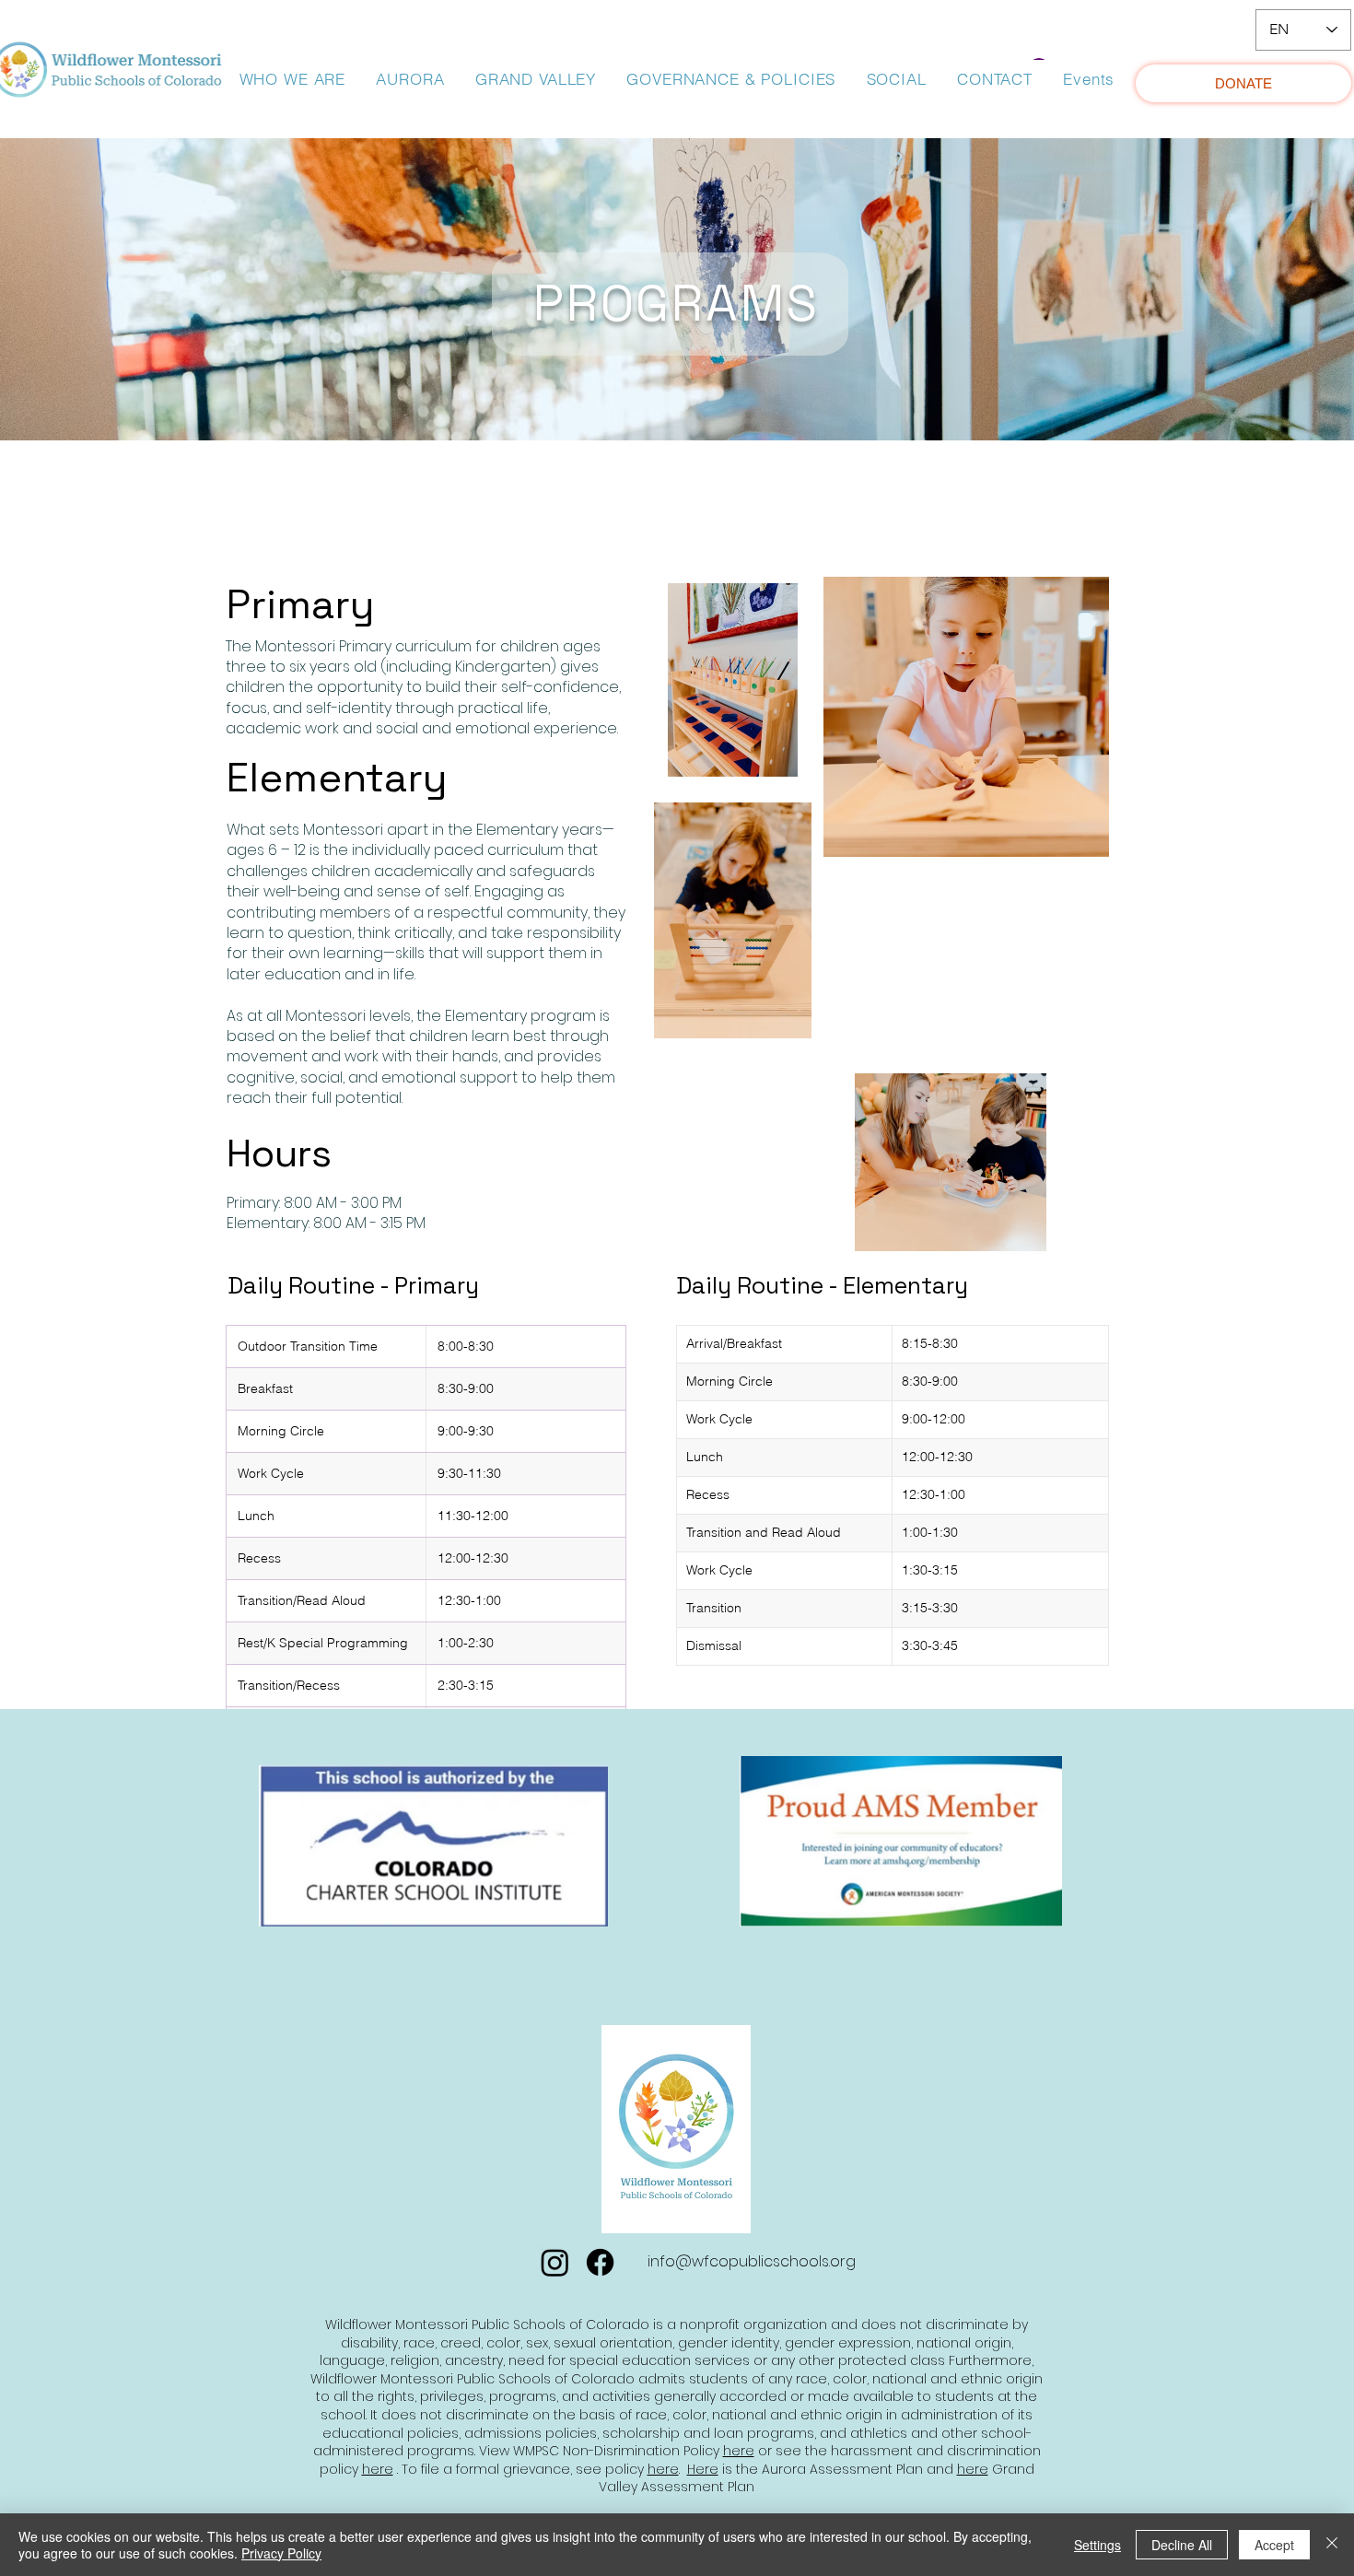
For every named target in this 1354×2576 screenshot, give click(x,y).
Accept (1274, 2545)
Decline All (1182, 2545)
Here (703, 2469)
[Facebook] (600, 2262)
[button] (292, 79)
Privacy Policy (281, 2553)
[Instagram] (555, 2262)
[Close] (1332, 2545)
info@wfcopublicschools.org (752, 2261)
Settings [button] (1097, 2545)
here (739, 2451)
